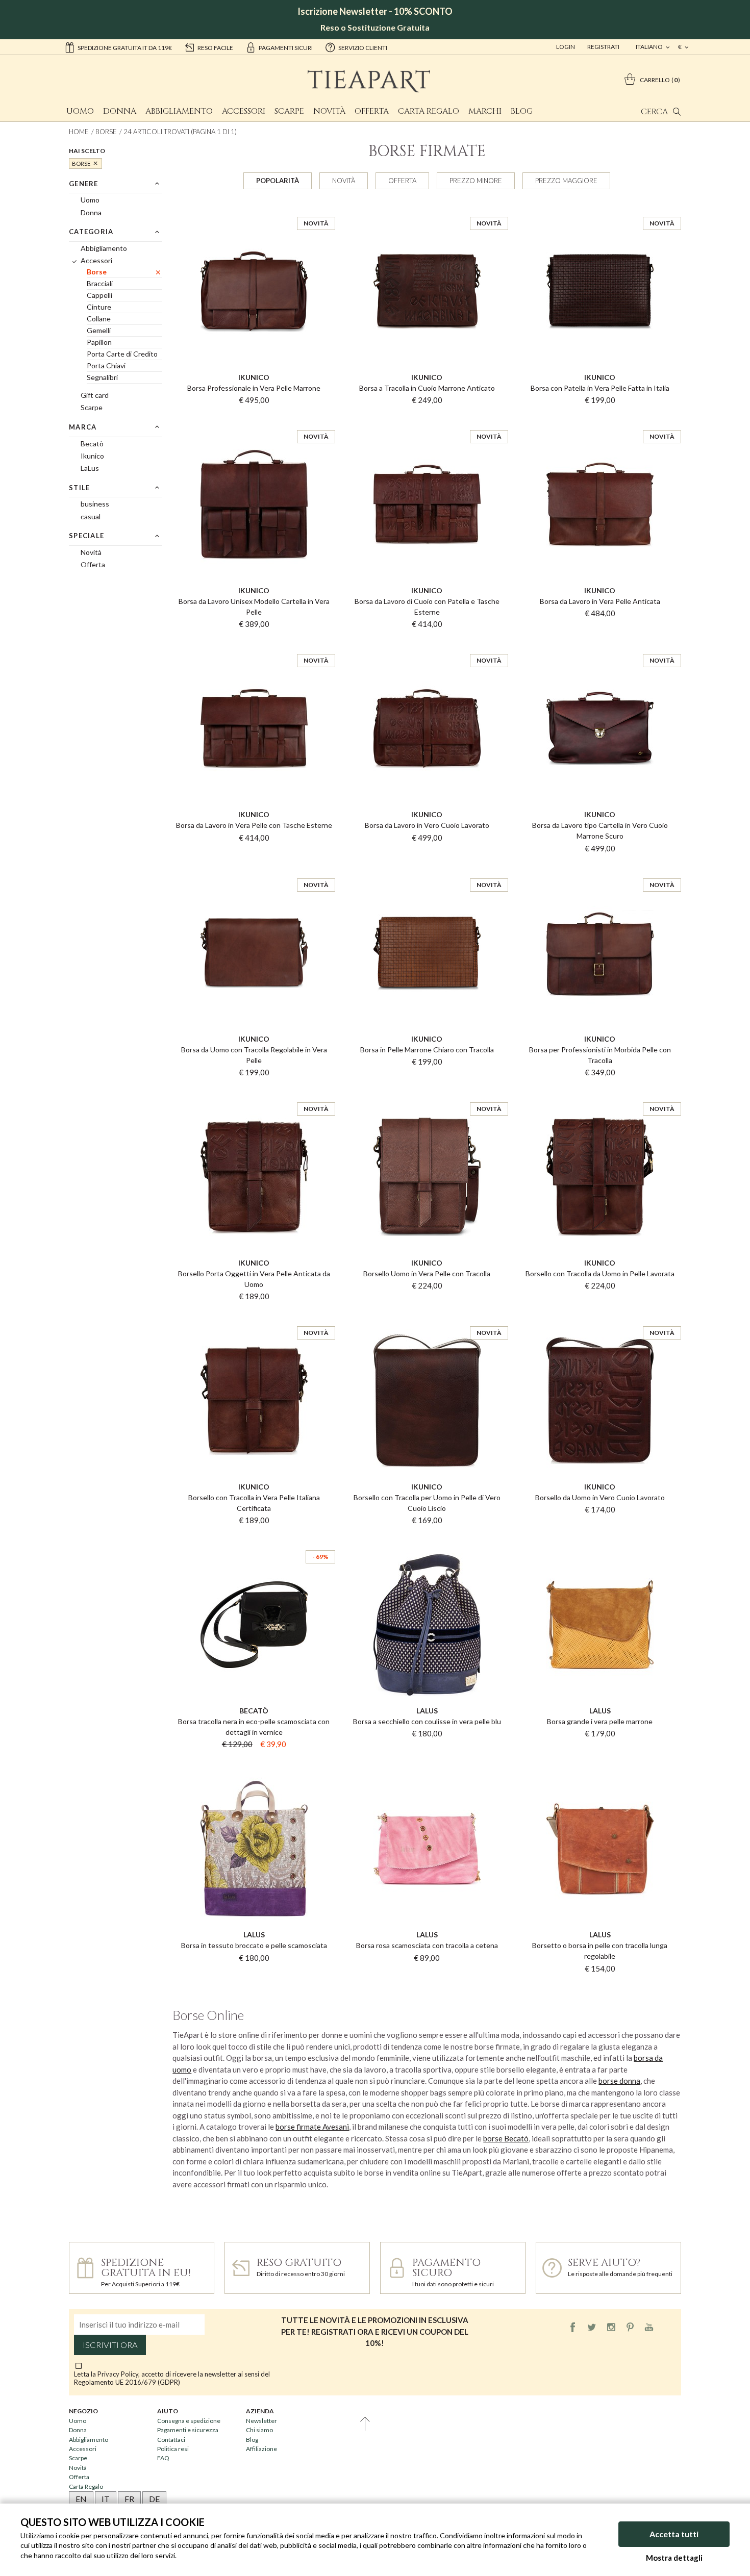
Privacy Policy (118, 2374)
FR (129, 2499)
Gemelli (99, 330)
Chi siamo (259, 2430)
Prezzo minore (476, 181)
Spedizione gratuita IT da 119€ (125, 48)
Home (79, 132)
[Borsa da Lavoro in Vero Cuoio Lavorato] (427, 645)
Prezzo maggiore (566, 181)
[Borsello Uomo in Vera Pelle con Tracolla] (427, 1093)
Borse (106, 132)
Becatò (92, 444)
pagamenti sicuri (286, 48)
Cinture (99, 307)
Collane (99, 319)
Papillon (99, 342)
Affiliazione (261, 2449)
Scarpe (289, 111)
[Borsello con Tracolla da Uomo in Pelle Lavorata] (600, 1093)
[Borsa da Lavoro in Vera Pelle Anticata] (600, 421)
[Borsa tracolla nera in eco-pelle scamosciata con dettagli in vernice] (254, 1541)
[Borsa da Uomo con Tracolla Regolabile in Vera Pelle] (254, 869)
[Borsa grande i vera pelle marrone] (600, 1541)
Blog (522, 111)
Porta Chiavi (106, 365)
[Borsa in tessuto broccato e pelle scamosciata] (254, 1765)
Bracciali (100, 283)
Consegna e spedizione (189, 2421)
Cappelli (99, 295)
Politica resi (173, 2449)
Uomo (80, 111)
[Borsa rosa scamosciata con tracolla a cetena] (427, 1765)
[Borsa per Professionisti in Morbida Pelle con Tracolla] (600, 869)
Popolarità (278, 181)
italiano (650, 47)
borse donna (619, 2081)
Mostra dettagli (674, 2558)
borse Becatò (506, 2138)
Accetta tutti (674, 2534)
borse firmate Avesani (312, 2127)
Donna (120, 111)
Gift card (95, 395)
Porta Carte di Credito (122, 354)
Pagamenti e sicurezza (188, 2430)
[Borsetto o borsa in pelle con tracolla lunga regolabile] (600, 1765)
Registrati (603, 47)
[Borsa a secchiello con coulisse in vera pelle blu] (427, 1541)
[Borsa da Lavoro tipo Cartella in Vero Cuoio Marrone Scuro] (600, 645)
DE (154, 2499)
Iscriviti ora (110, 2345)
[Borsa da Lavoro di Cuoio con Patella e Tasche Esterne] (427, 421)
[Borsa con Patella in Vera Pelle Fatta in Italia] (600, 208)
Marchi (485, 111)
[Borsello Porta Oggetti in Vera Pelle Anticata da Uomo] (254, 1093)
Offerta (372, 111)
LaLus (90, 468)
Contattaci (171, 2440)
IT (106, 2499)
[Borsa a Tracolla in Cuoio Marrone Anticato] (427, 208)
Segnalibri (102, 377)
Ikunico (92, 456)
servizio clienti (363, 48)
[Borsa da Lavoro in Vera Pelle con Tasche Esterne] (254, 645)
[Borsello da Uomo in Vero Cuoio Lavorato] (600, 1317)
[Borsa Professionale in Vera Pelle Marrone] (254, 208)
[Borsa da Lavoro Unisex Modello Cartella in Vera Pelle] (254, 421)
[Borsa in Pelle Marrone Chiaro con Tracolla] (427, 869)
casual (91, 516)
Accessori (244, 111)
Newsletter (261, 2421)
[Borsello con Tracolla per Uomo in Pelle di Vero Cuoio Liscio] (427, 1317)
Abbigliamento (179, 111)
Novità (329, 111)
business (95, 504)
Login (566, 47)
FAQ (163, 2458)
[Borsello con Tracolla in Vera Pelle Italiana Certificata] (254, 1317)
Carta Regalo (429, 111)
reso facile (215, 48)
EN (81, 2499)
